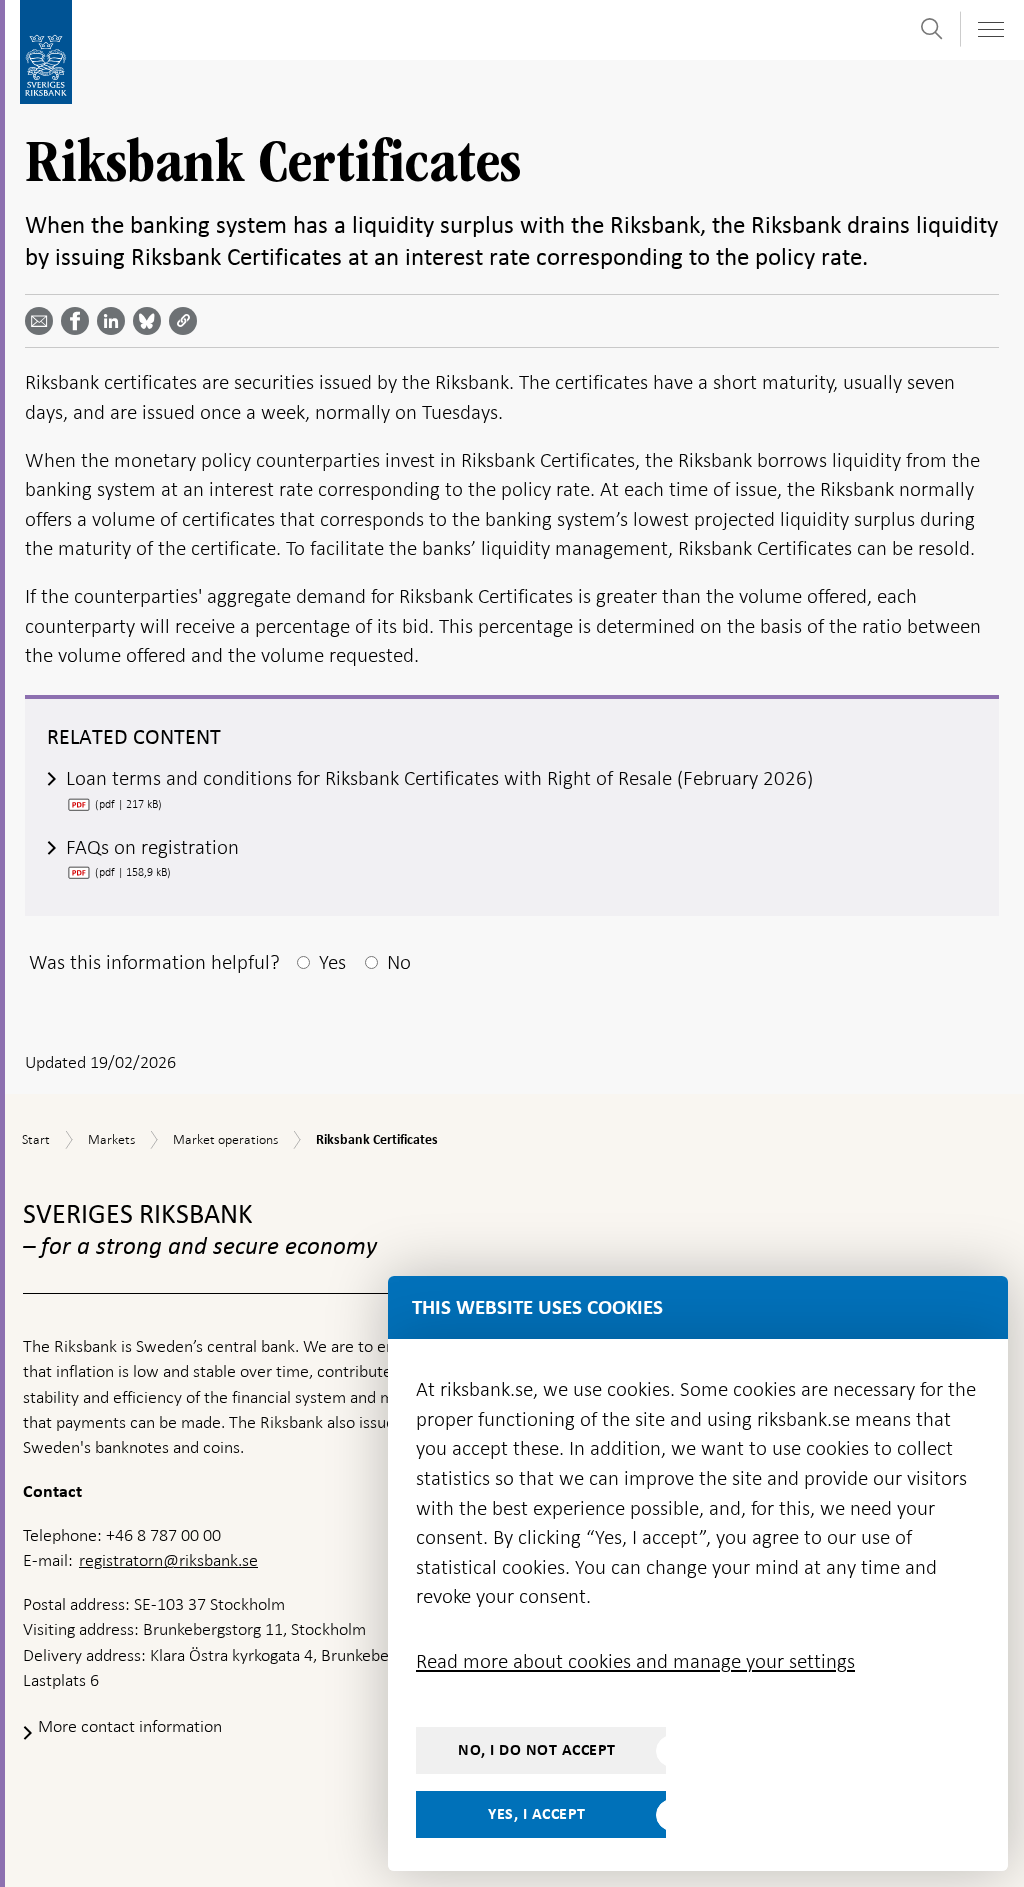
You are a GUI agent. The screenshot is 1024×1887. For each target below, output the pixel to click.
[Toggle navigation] (990, 29)
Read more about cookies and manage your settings (635, 1661)
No (399, 962)
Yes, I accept (537, 1814)
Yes (332, 962)
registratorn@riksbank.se (168, 1560)
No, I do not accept (537, 1750)
